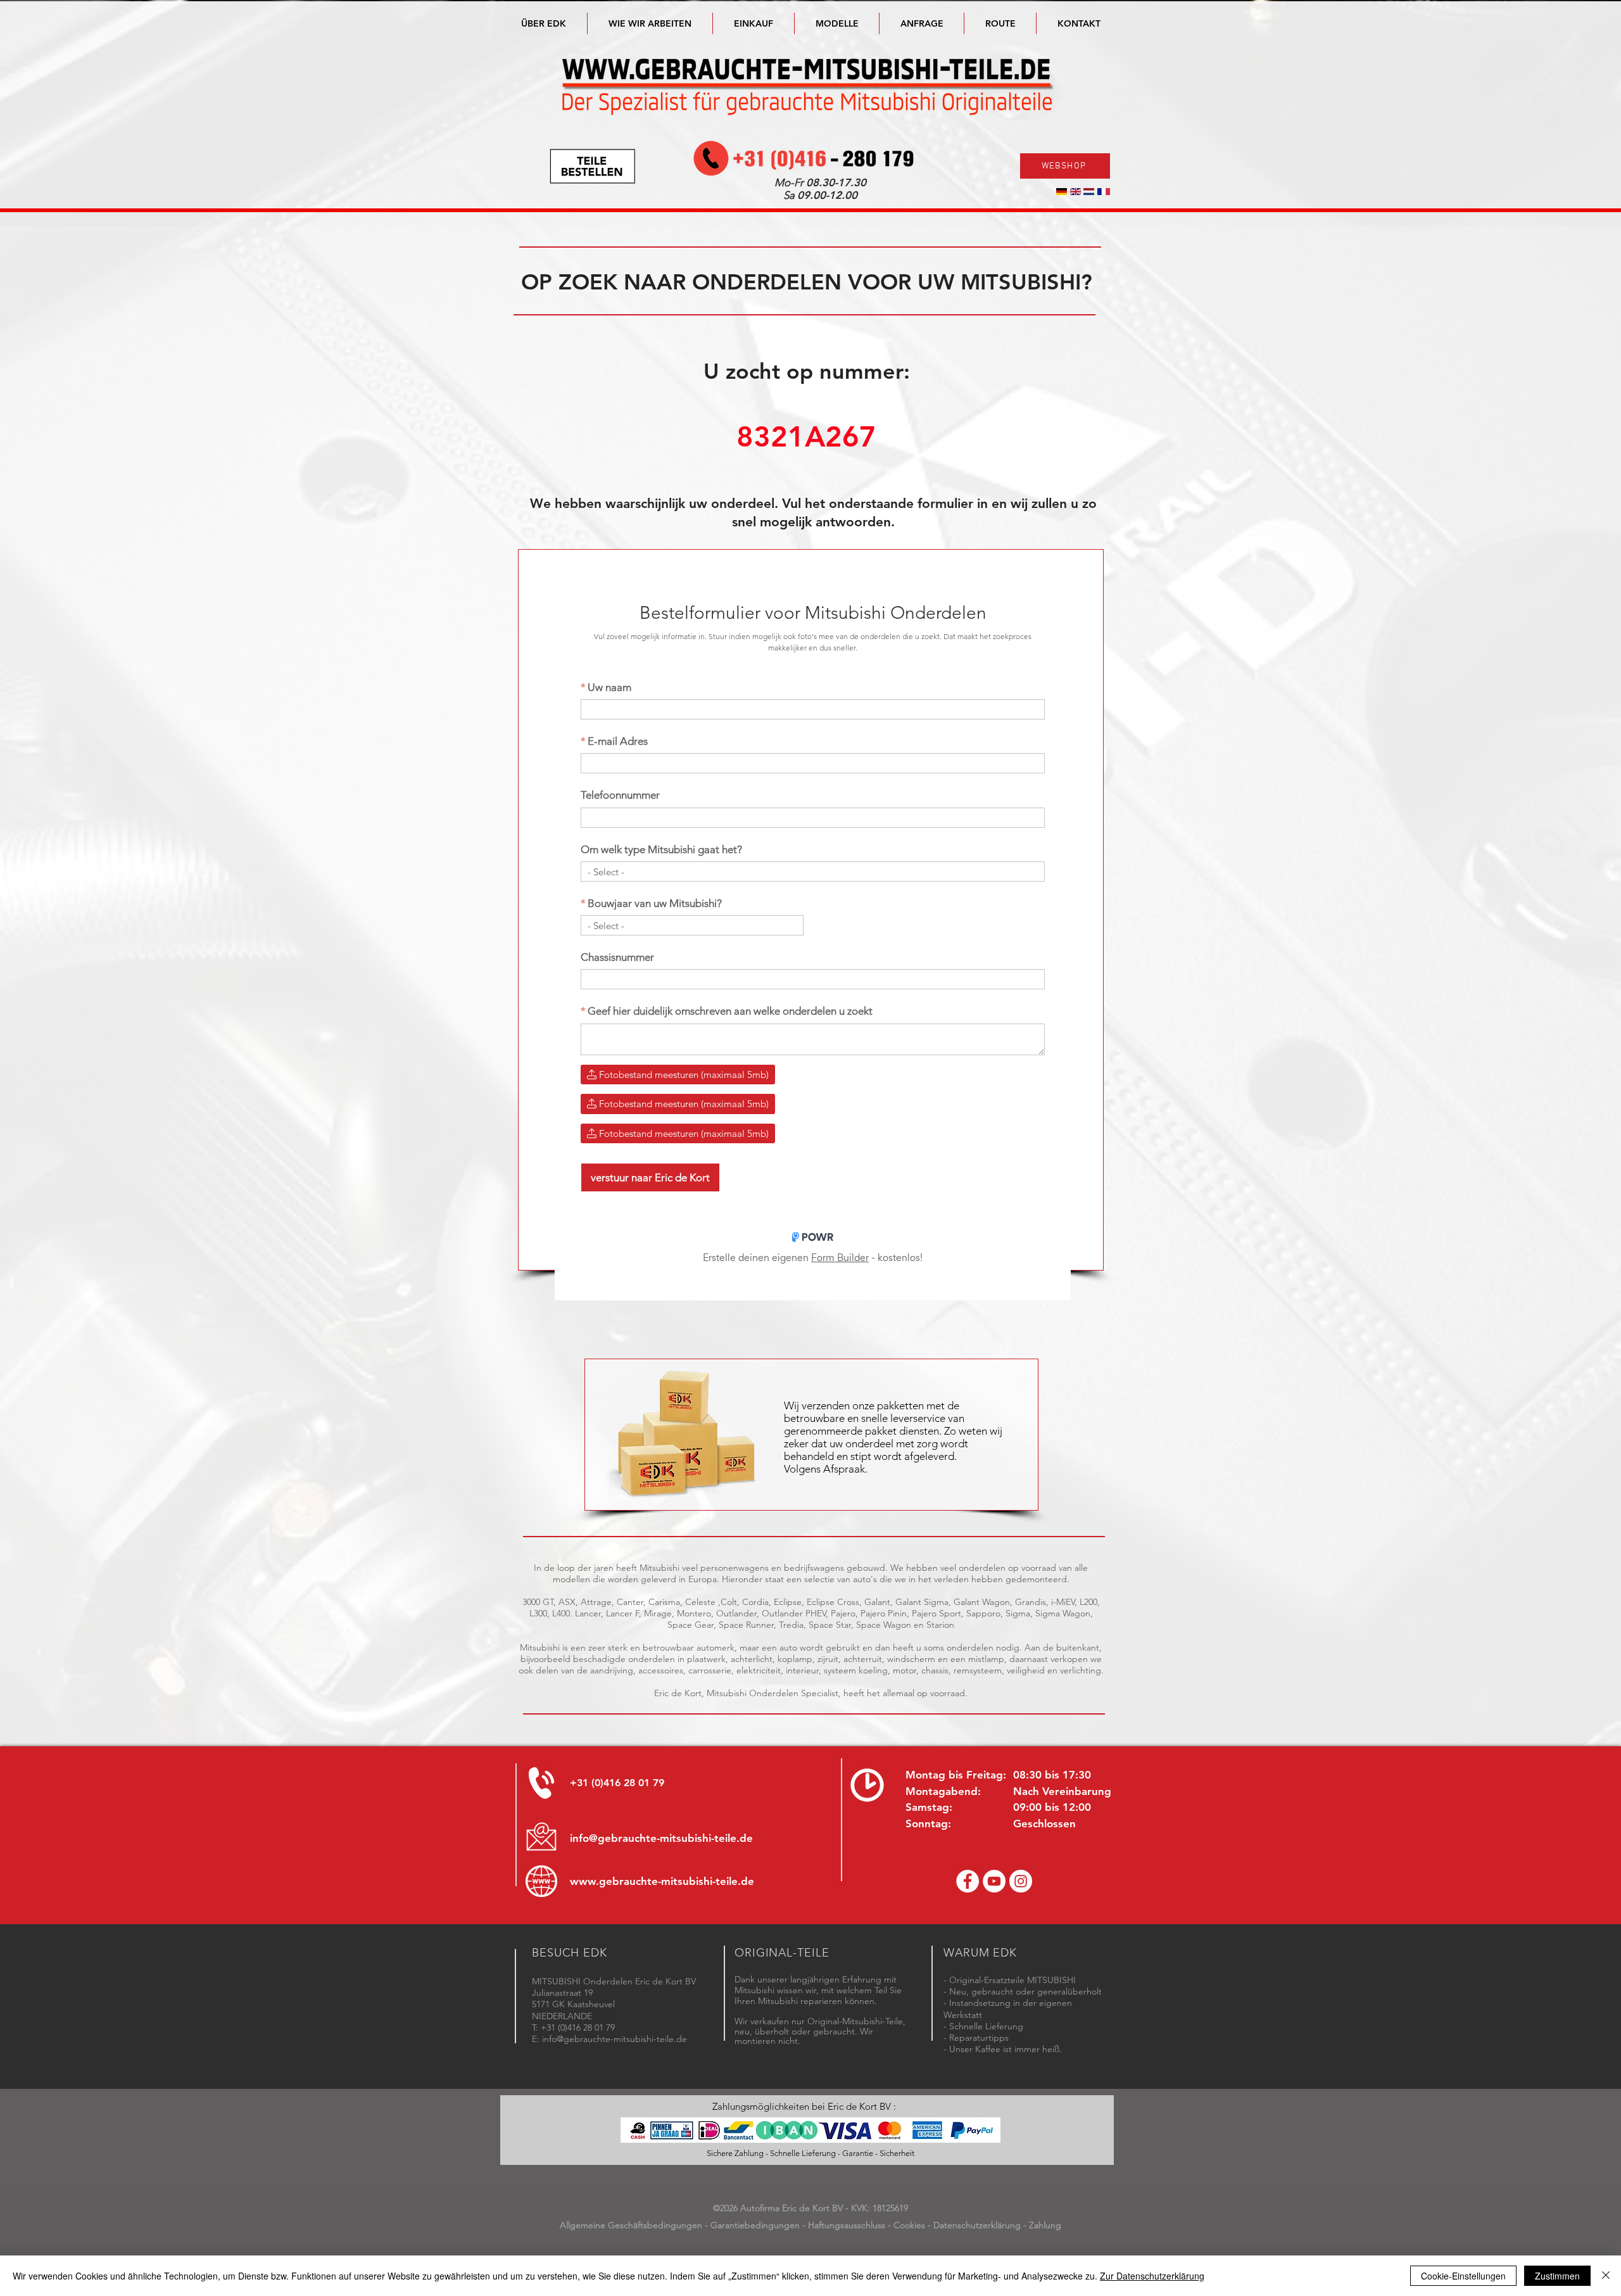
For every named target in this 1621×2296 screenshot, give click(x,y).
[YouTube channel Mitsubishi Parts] (994, 1881)
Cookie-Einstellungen (1463, 2276)
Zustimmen (1557, 2276)
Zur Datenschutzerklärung (1152, 2276)
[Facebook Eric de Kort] (968, 1881)
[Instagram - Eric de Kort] (1021, 1881)
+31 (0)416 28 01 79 (617, 1783)
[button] (837, 23)
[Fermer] (1606, 2276)
